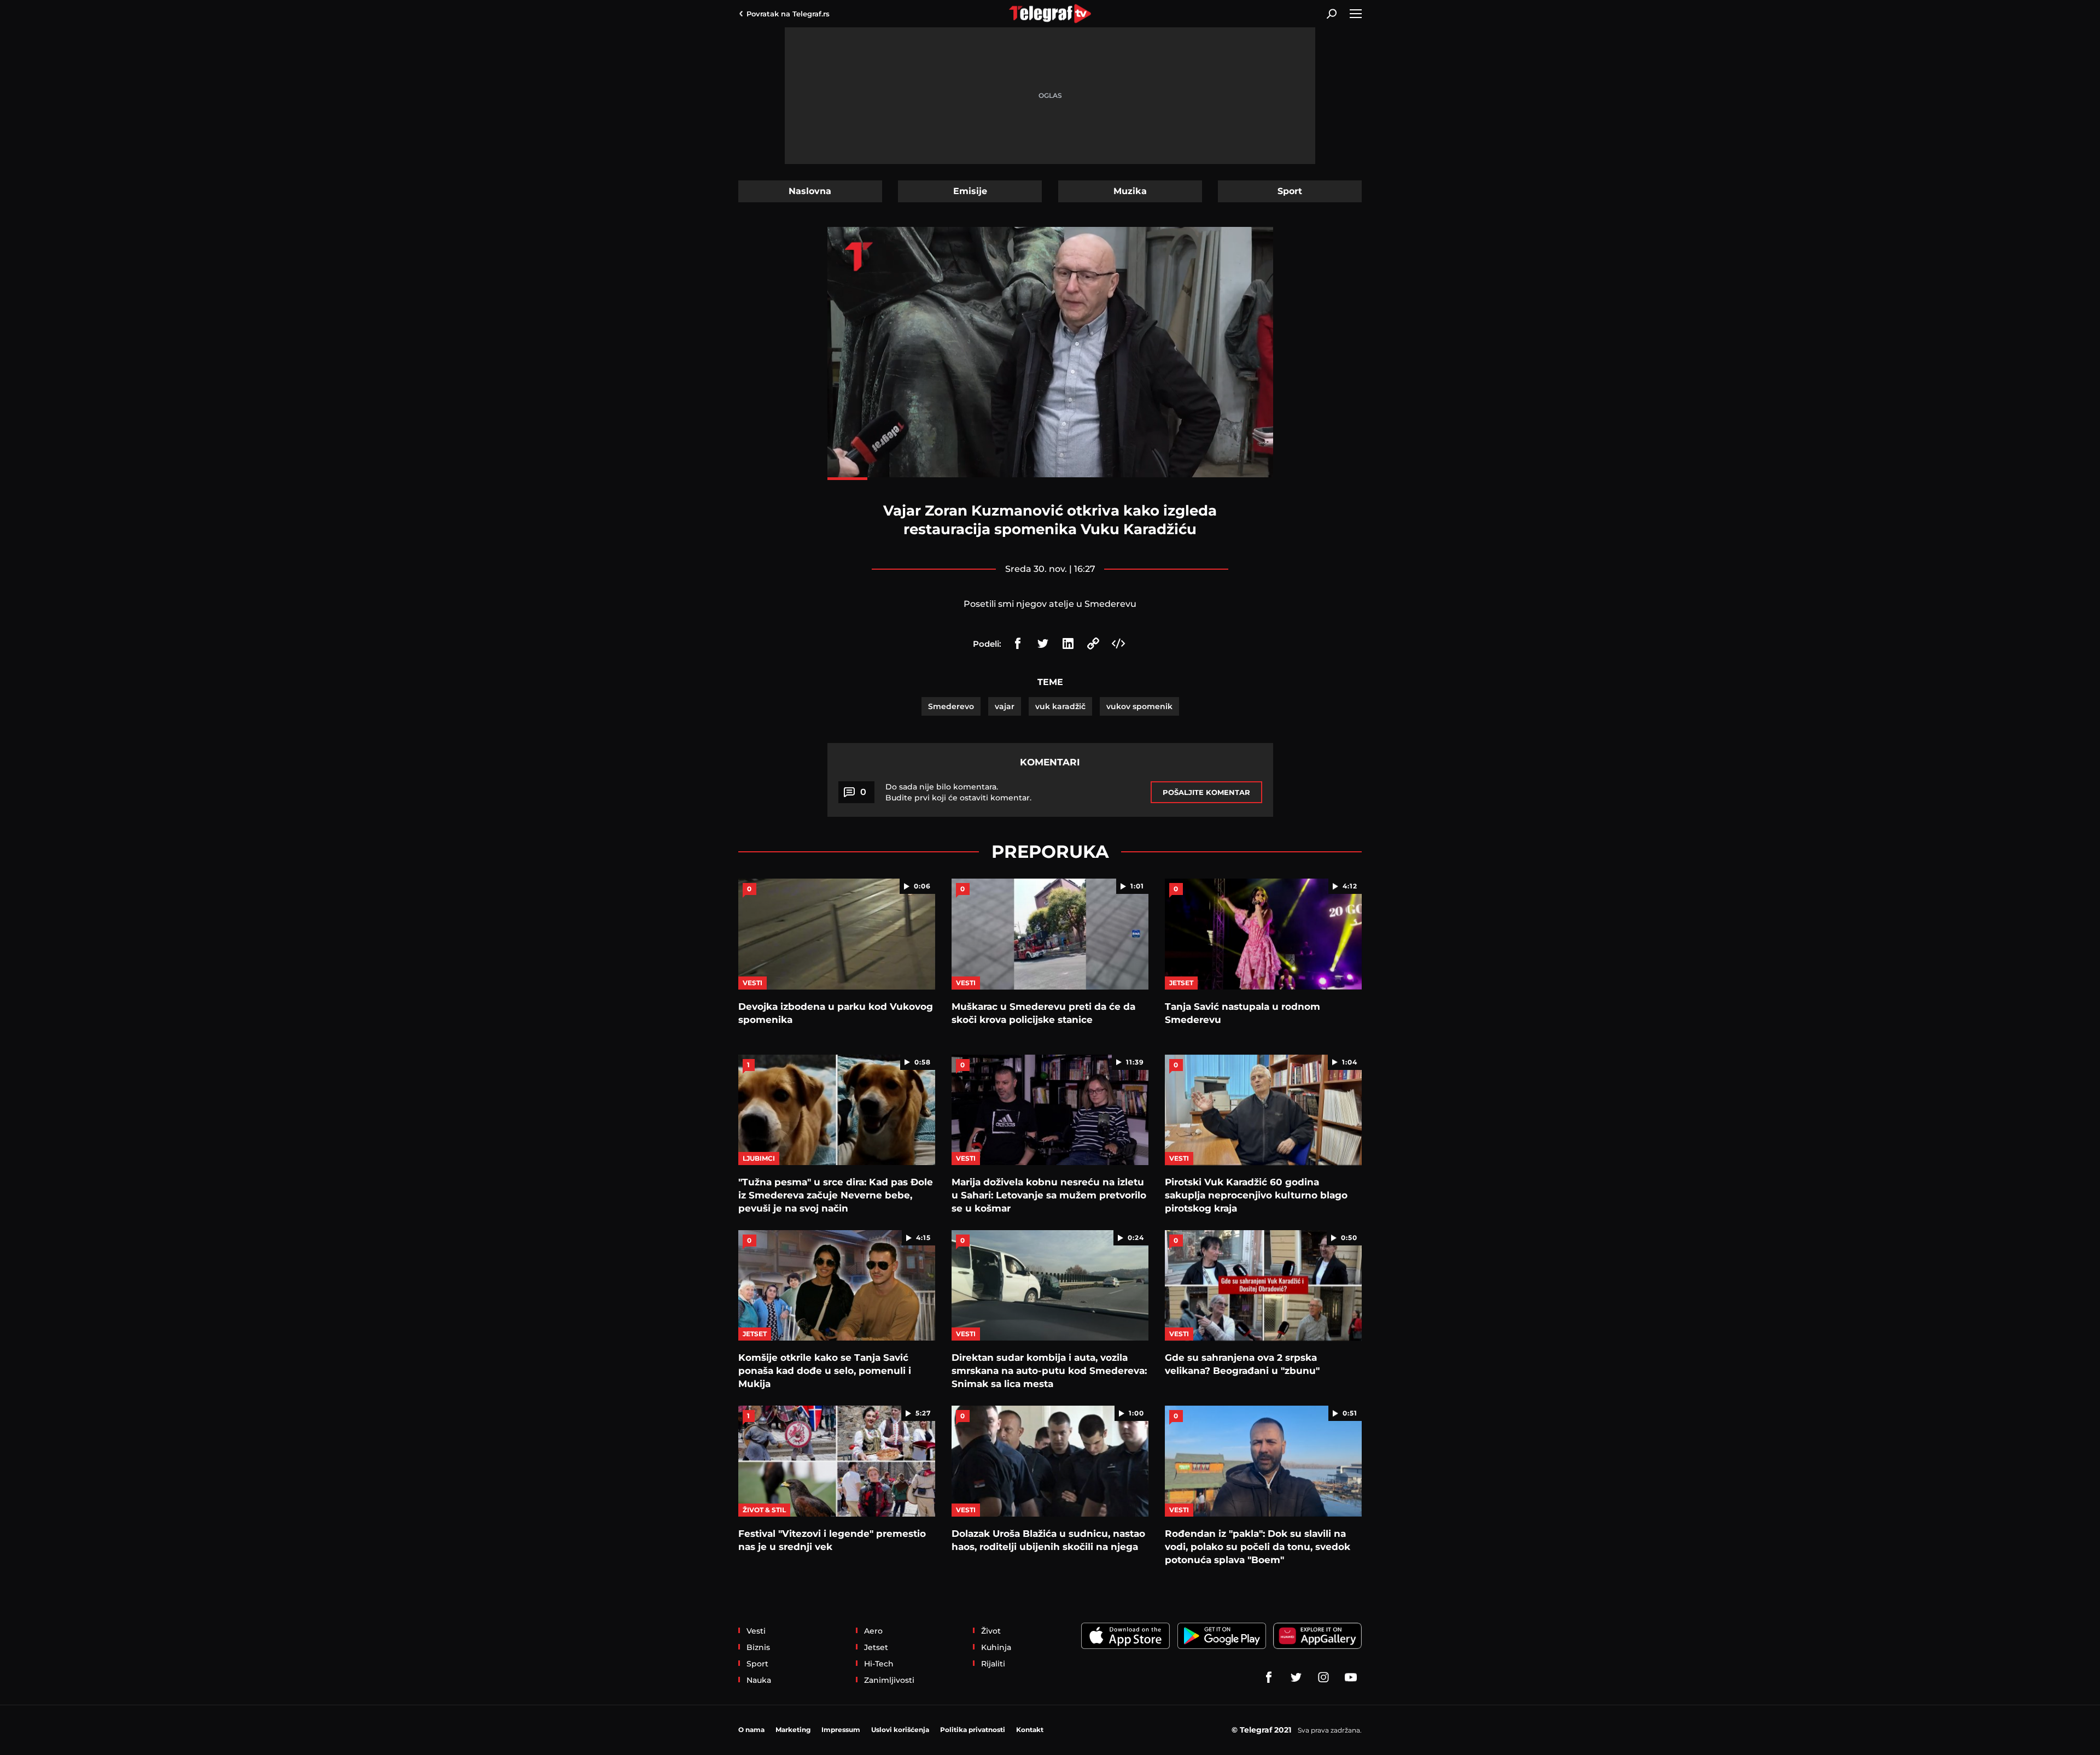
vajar (1005, 706)
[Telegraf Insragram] (1323, 1677)
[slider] (1050, 479)
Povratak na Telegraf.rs (788, 14)
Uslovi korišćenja (900, 1730)
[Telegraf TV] (1351, 1677)
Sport (1290, 191)
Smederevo (951, 706)
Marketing (793, 1730)
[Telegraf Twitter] (1296, 1677)
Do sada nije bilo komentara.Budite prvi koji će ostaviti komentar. (958, 792)
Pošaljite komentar (1206, 792)
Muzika (1130, 191)
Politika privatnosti (973, 1730)
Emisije (970, 191)
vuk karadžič (1060, 706)
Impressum (841, 1730)
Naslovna (810, 191)
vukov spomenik (1139, 706)
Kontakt (1030, 1730)
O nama (751, 1730)
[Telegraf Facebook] (1269, 1677)
